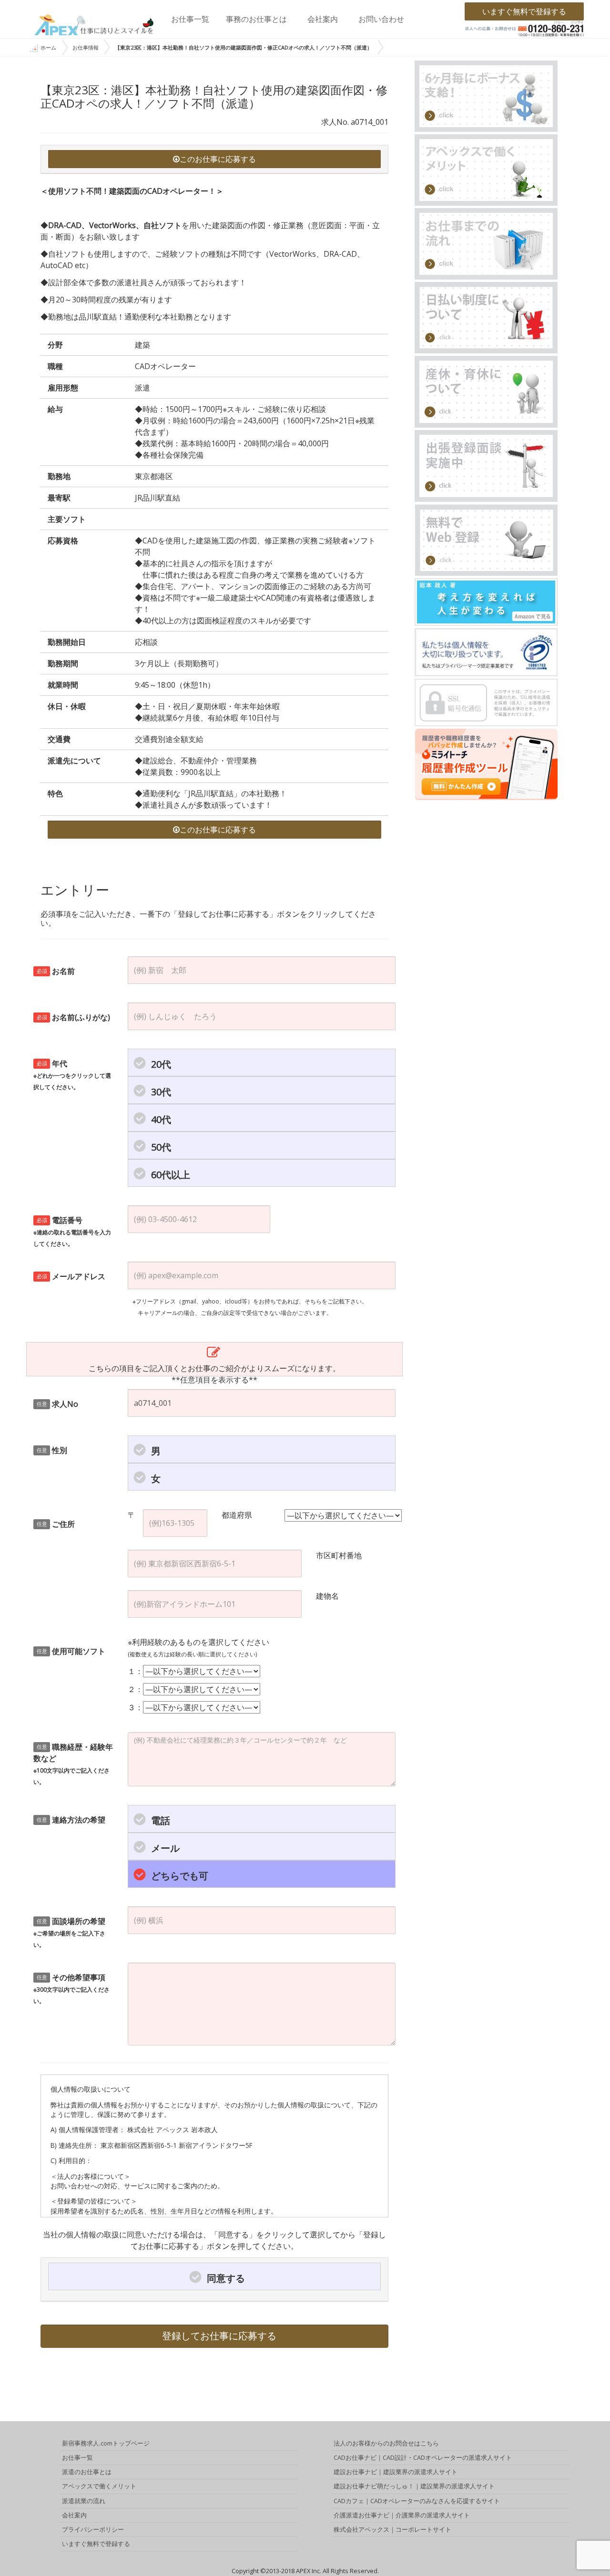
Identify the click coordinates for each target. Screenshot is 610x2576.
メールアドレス (71, 1276)
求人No (58, 1404)
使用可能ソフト (71, 1651)
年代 (72, 1075)
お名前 (56, 971)
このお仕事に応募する (218, 159)
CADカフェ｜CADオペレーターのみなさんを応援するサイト (417, 2501)
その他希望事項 (71, 1989)
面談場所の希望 (69, 1932)
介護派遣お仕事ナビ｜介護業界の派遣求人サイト (402, 2515)
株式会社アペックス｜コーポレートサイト (392, 2529)
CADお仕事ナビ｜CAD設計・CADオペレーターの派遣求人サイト (423, 2457)
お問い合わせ (381, 19)
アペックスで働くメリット (99, 2486)
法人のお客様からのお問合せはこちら (386, 2443)
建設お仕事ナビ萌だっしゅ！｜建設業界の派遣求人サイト (414, 2486)
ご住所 (56, 1524)
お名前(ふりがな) (74, 1017)
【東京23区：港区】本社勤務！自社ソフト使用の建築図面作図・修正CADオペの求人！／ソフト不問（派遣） (244, 47)
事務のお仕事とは (256, 19)
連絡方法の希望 (71, 1820)
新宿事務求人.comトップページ (106, 2443)
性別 (52, 1450)
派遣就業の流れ (84, 2501)
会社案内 (323, 19)
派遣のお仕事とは (87, 2472)
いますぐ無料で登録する (524, 11)
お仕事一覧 (190, 19)
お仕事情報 (86, 47)
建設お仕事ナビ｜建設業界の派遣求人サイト (396, 2472)
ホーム (48, 47)
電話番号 (72, 1231)
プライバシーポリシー (93, 2529)
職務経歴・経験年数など (73, 1764)
